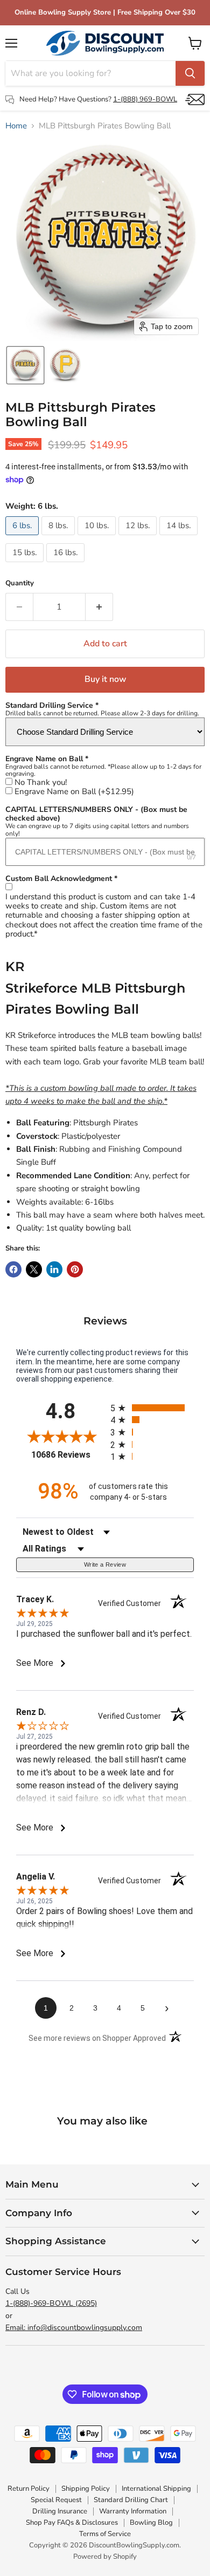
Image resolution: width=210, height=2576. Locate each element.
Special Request (56, 2500)
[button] (25, 365)
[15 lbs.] (26, 565)
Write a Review (105, 1564)
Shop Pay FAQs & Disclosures (72, 2523)
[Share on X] (34, 1269)
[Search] (190, 73)
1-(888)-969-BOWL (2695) (51, 2303)
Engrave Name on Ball (74, 792)
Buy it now (105, 679)
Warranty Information (133, 2511)
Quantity (20, 583)
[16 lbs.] (67, 565)
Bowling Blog (151, 2523)
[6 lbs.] (23, 538)
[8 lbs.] (59, 538)
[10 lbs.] (98, 538)
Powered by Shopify (105, 2557)
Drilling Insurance (60, 2511)
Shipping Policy (86, 2489)
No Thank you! (41, 783)
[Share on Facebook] (13, 1269)
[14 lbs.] (180, 538)
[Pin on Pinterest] (75, 1269)
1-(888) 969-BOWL (145, 99)
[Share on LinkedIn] (54, 1269)
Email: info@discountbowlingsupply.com (74, 2328)
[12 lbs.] (139, 538)
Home (16, 126)
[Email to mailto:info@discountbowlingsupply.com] (195, 100)
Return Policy (29, 2489)
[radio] (152, 1408)
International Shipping (156, 2489)
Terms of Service (105, 2534)
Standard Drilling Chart (131, 2500)
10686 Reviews (68, 1455)
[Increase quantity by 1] (99, 607)
